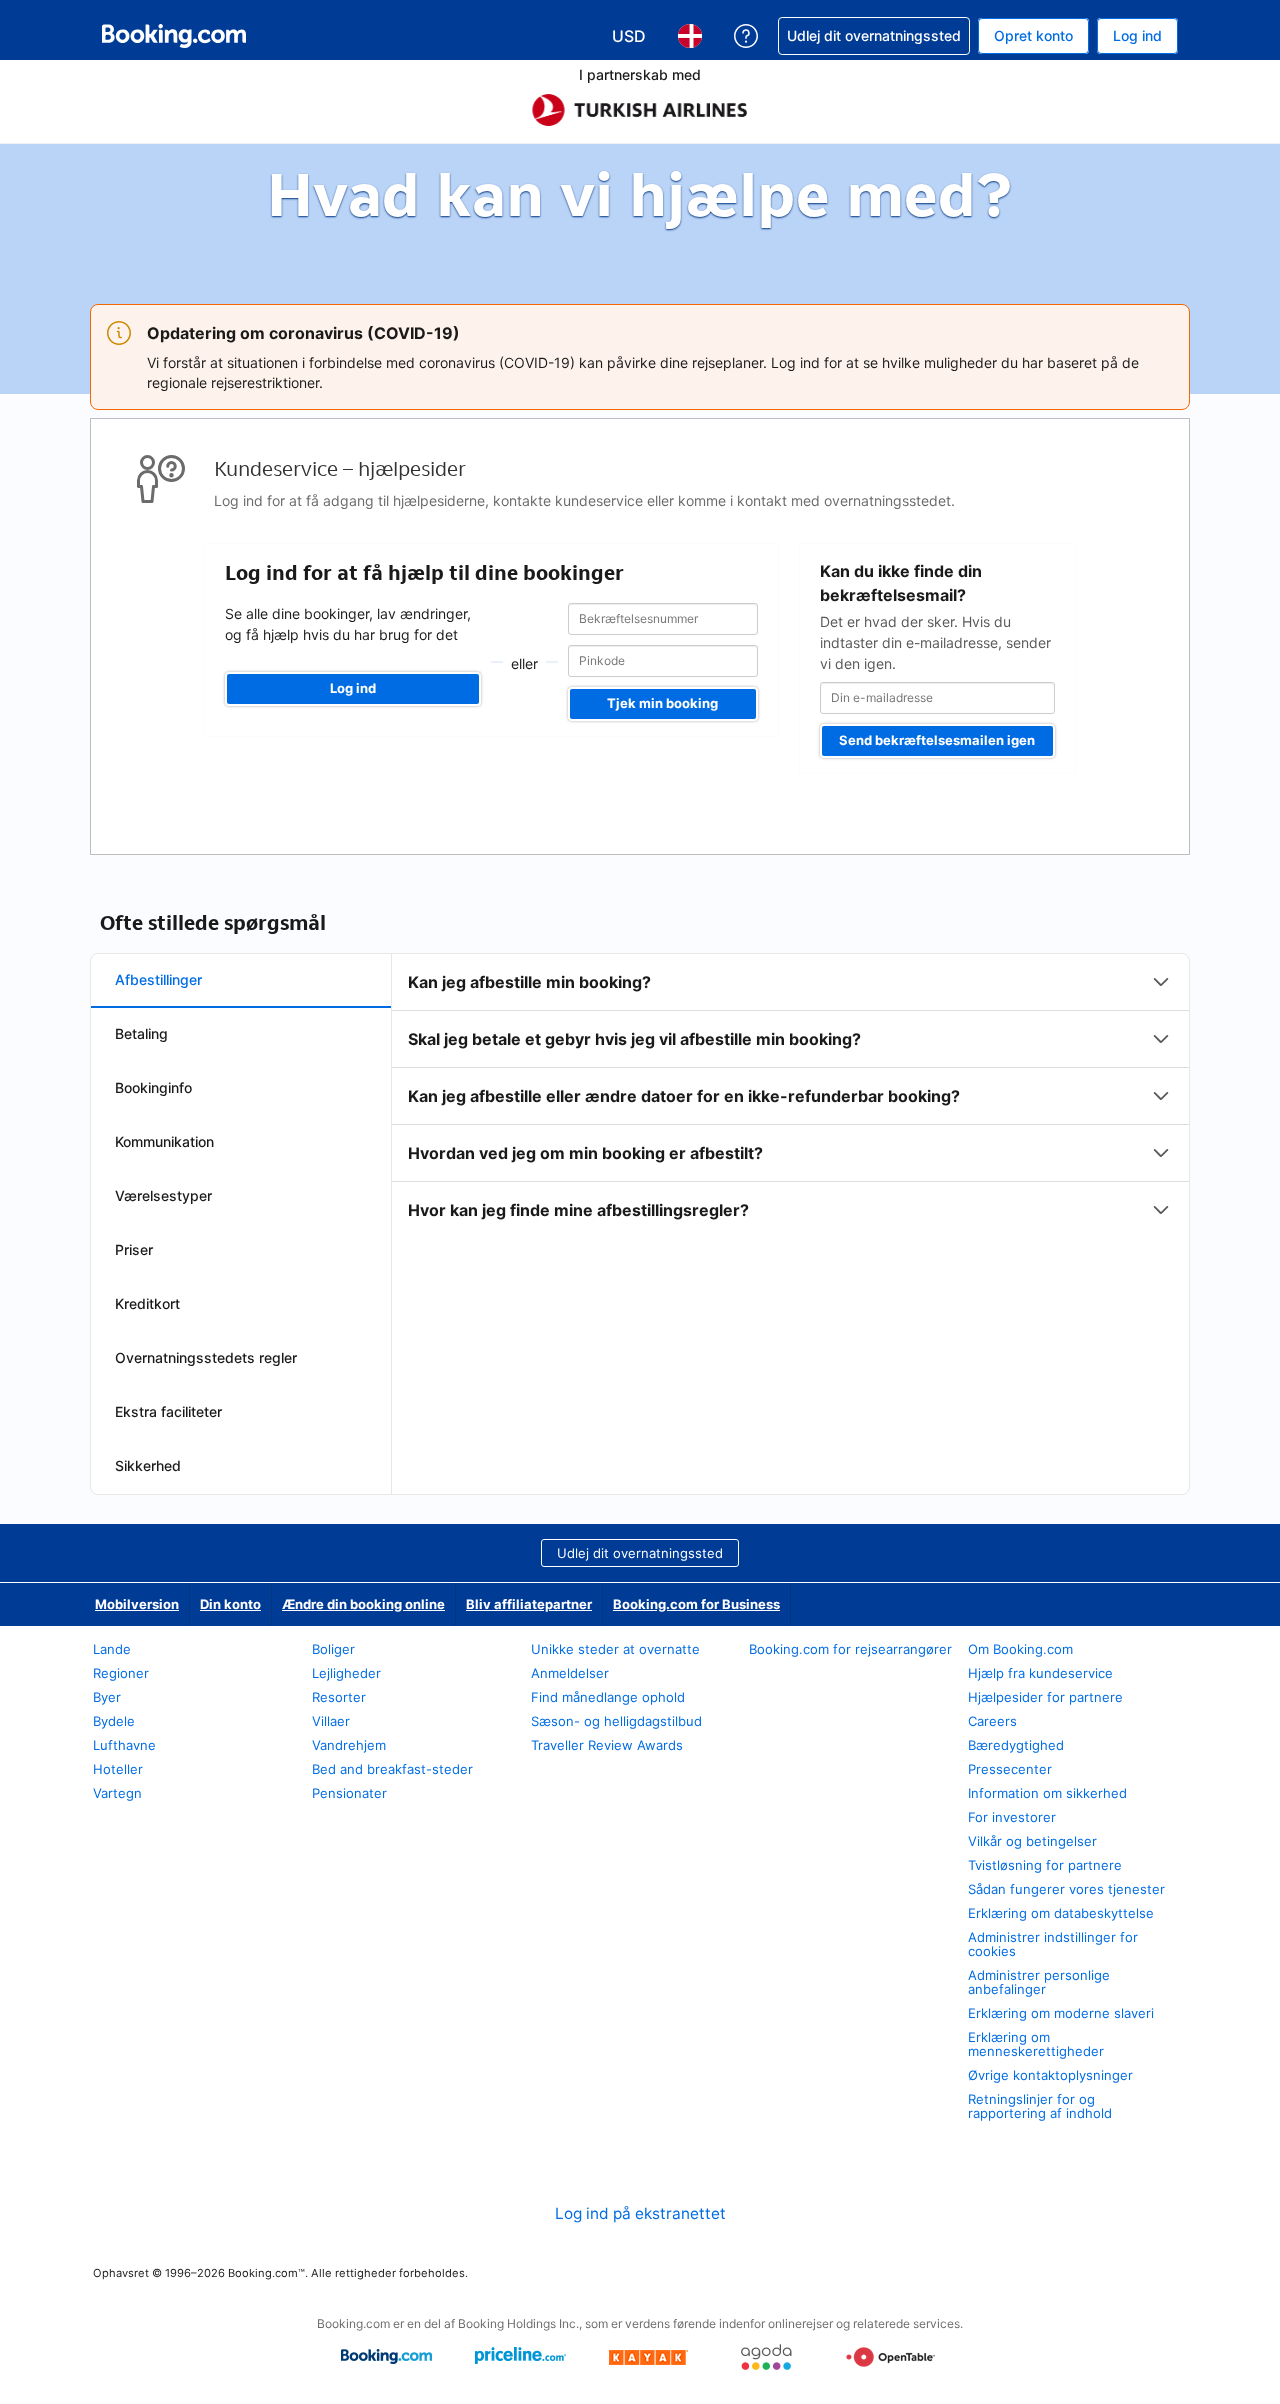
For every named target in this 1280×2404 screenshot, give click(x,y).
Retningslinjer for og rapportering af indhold (1040, 2106)
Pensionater (349, 1793)
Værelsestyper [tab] (163, 1195)
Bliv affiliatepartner (529, 1604)
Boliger (333, 1649)
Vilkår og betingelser (1032, 1841)
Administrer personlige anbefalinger (1039, 1982)
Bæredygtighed (1016, 1745)
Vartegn (117, 1793)
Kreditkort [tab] (147, 1303)
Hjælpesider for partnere (1045, 1697)
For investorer (1012, 1817)
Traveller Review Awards (607, 1745)
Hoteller (118, 1769)
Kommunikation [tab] (164, 1141)
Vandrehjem (349, 1745)
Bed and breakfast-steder (392, 1769)
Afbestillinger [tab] (158, 979)
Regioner (121, 1673)
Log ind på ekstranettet (640, 2213)
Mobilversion (137, 1604)
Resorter (339, 1697)
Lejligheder (346, 1673)
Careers (992, 1721)
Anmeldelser (570, 1673)
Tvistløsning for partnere (1045, 1865)
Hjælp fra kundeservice (1040, 1673)
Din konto (230, 1604)
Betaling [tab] (141, 1033)
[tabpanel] (790, 1096)
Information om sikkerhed (1047, 1793)
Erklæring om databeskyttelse (1061, 1913)
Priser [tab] (134, 1249)
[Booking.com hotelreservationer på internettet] (174, 36)
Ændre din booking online (363, 1604)
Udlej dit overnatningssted (640, 1553)
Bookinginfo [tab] (153, 1087)
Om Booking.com (1020, 1649)
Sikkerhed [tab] (148, 1465)
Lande (112, 1649)
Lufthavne (124, 1745)
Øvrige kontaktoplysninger (1050, 2075)
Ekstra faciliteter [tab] (168, 1411)
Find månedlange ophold (608, 1697)
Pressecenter (1010, 1769)
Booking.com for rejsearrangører (850, 1649)
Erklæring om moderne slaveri (1061, 2013)
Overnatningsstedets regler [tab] (206, 1357)
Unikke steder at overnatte (615, 1649)
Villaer (331, 1721)
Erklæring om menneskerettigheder (1036, 2044)
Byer (107, 1697)
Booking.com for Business (696, 1604)
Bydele (114, 1721)
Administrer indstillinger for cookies (1053, 1944)
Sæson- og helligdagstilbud (616, 1721)
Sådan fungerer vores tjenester (1066, 1889)
